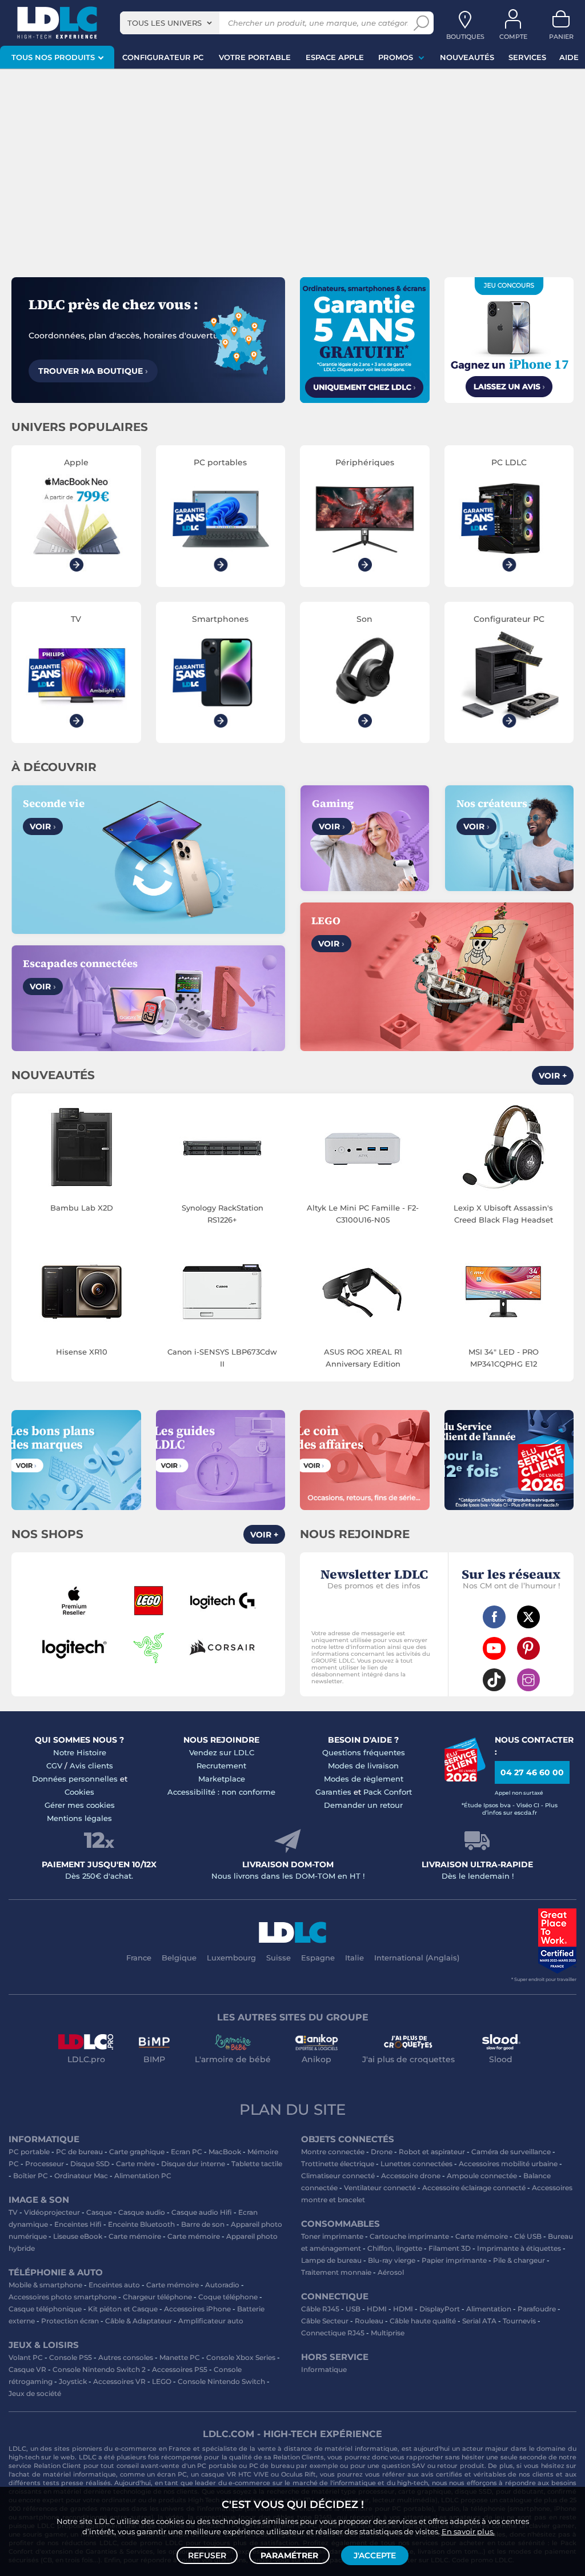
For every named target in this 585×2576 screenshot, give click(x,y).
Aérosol (391, 2272)
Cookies (79, 1792)
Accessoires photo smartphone (63, 2297)
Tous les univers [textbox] (165, 23)
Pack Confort (388, 1792)
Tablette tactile (257, 2164)
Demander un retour (363, 1805)
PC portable (29, 2152)
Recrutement (221, 1766)
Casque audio (142, 2212)
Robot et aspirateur (432, 2152)
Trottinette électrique (338, 2164)
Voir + (553, 1076)
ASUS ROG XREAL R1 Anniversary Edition (363, 1358)
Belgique (179, 1958)
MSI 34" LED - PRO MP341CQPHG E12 (504, 1358)
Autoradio (222, 2285)
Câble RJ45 (320, 2309)
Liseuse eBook (78, 2236)
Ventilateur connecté (380, 2188)
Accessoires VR (119, 2381)
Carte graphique (137, 2152)
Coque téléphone (228, 2297)
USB (353, 2309)
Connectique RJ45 (333, 2333)
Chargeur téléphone (157, 2297)
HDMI (377, 2309)
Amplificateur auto (211, 2321)
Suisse (279, 1958)
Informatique (324, 2369)
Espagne (318, 1958)
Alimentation (489, 2309)
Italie (354, 1958)
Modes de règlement (364, 1779)
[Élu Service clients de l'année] (465, 1779)
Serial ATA (479, 2321)
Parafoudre (537, 2309)
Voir (43, 826)
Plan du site (292, 2110)
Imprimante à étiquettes (519, 2248)
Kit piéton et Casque (123, 2309)
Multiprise (388, 2333)
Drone (382, 2152)
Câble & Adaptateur (139, 2321)
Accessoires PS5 (180, 2369)
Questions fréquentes (364, 1752)
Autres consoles (126, 2357)
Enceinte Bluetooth (141, 2224)
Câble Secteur (325, 2321)
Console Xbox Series (241, 2357)
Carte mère (135, 2164)
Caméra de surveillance (511, 2152)
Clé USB (528, 2236)
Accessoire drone (411, 2176)
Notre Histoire (80, 1752)
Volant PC (26, 2357)
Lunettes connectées (416, 2164)
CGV (54, 1766)
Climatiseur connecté (338, 2176)
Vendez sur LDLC (222, 1752)
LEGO (162, 2381)
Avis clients (91, 1766)
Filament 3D (450, 2248)
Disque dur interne (193, 2164)
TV (13, 2212)
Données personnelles (75, 1779)
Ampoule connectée (482, 2176)
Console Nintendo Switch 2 (99, 2369)
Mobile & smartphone (45, 2285)
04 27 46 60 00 (532, 1772)
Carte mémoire (135, 2236)
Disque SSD (90, 2164)
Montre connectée (333, 2152)
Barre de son (203, 2224)
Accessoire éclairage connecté (474, 2188)
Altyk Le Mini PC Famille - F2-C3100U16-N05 (363, 1214)
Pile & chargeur (519, 2260)
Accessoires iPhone (197, 2309)
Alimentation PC (143, 2176)
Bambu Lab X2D (82, 1208)
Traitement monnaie (336, 2272)
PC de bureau (79, 2152)
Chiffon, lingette (395, 2248)
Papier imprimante (454, 2260)
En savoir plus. (468, 2531)
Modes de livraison (363, 1766)
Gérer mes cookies (80, 1805)
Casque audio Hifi (202, 2212)
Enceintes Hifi (78, 2224)
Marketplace (222, 1779)
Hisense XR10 (82, 1352)
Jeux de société (35, 2393)
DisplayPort (440, 2309)
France (139, 1958)
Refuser (207, 2555)
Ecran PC (187, 2152)
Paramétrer (289, 2555)
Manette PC (180, 2357)
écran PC (172, 2474)
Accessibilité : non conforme (221, 1792)
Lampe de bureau (331, 2260)
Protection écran (70, 2321)
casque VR (219, 2474)
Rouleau (369, 2321)
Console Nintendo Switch (221, 2381)
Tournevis (519, 2321)
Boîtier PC (31, 2176)
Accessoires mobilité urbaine (508, 2164)
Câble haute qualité (423, 2321)
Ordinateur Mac (81, 2176)
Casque (99, 2212)
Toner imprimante (332, 2236)
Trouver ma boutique (93, 371)
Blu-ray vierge (392, 2260)
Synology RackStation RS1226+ (223, 1214)
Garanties (333, 1792)
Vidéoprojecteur (52, 2212)
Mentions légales (79, 1818)
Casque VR (27, 2369)
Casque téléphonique (45, 2309)
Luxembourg (231, 1958)
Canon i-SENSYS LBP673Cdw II (222, 1358)
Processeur (45, 2164)
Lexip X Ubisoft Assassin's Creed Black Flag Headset (503, 1214)
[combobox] (170, 23)
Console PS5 (71, 2357)
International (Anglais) (417, 1958)
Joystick (73, 2381)
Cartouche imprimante (409, 2236)
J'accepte (375, 2555)
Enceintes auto (114, 2285)
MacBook (225, 2152)
